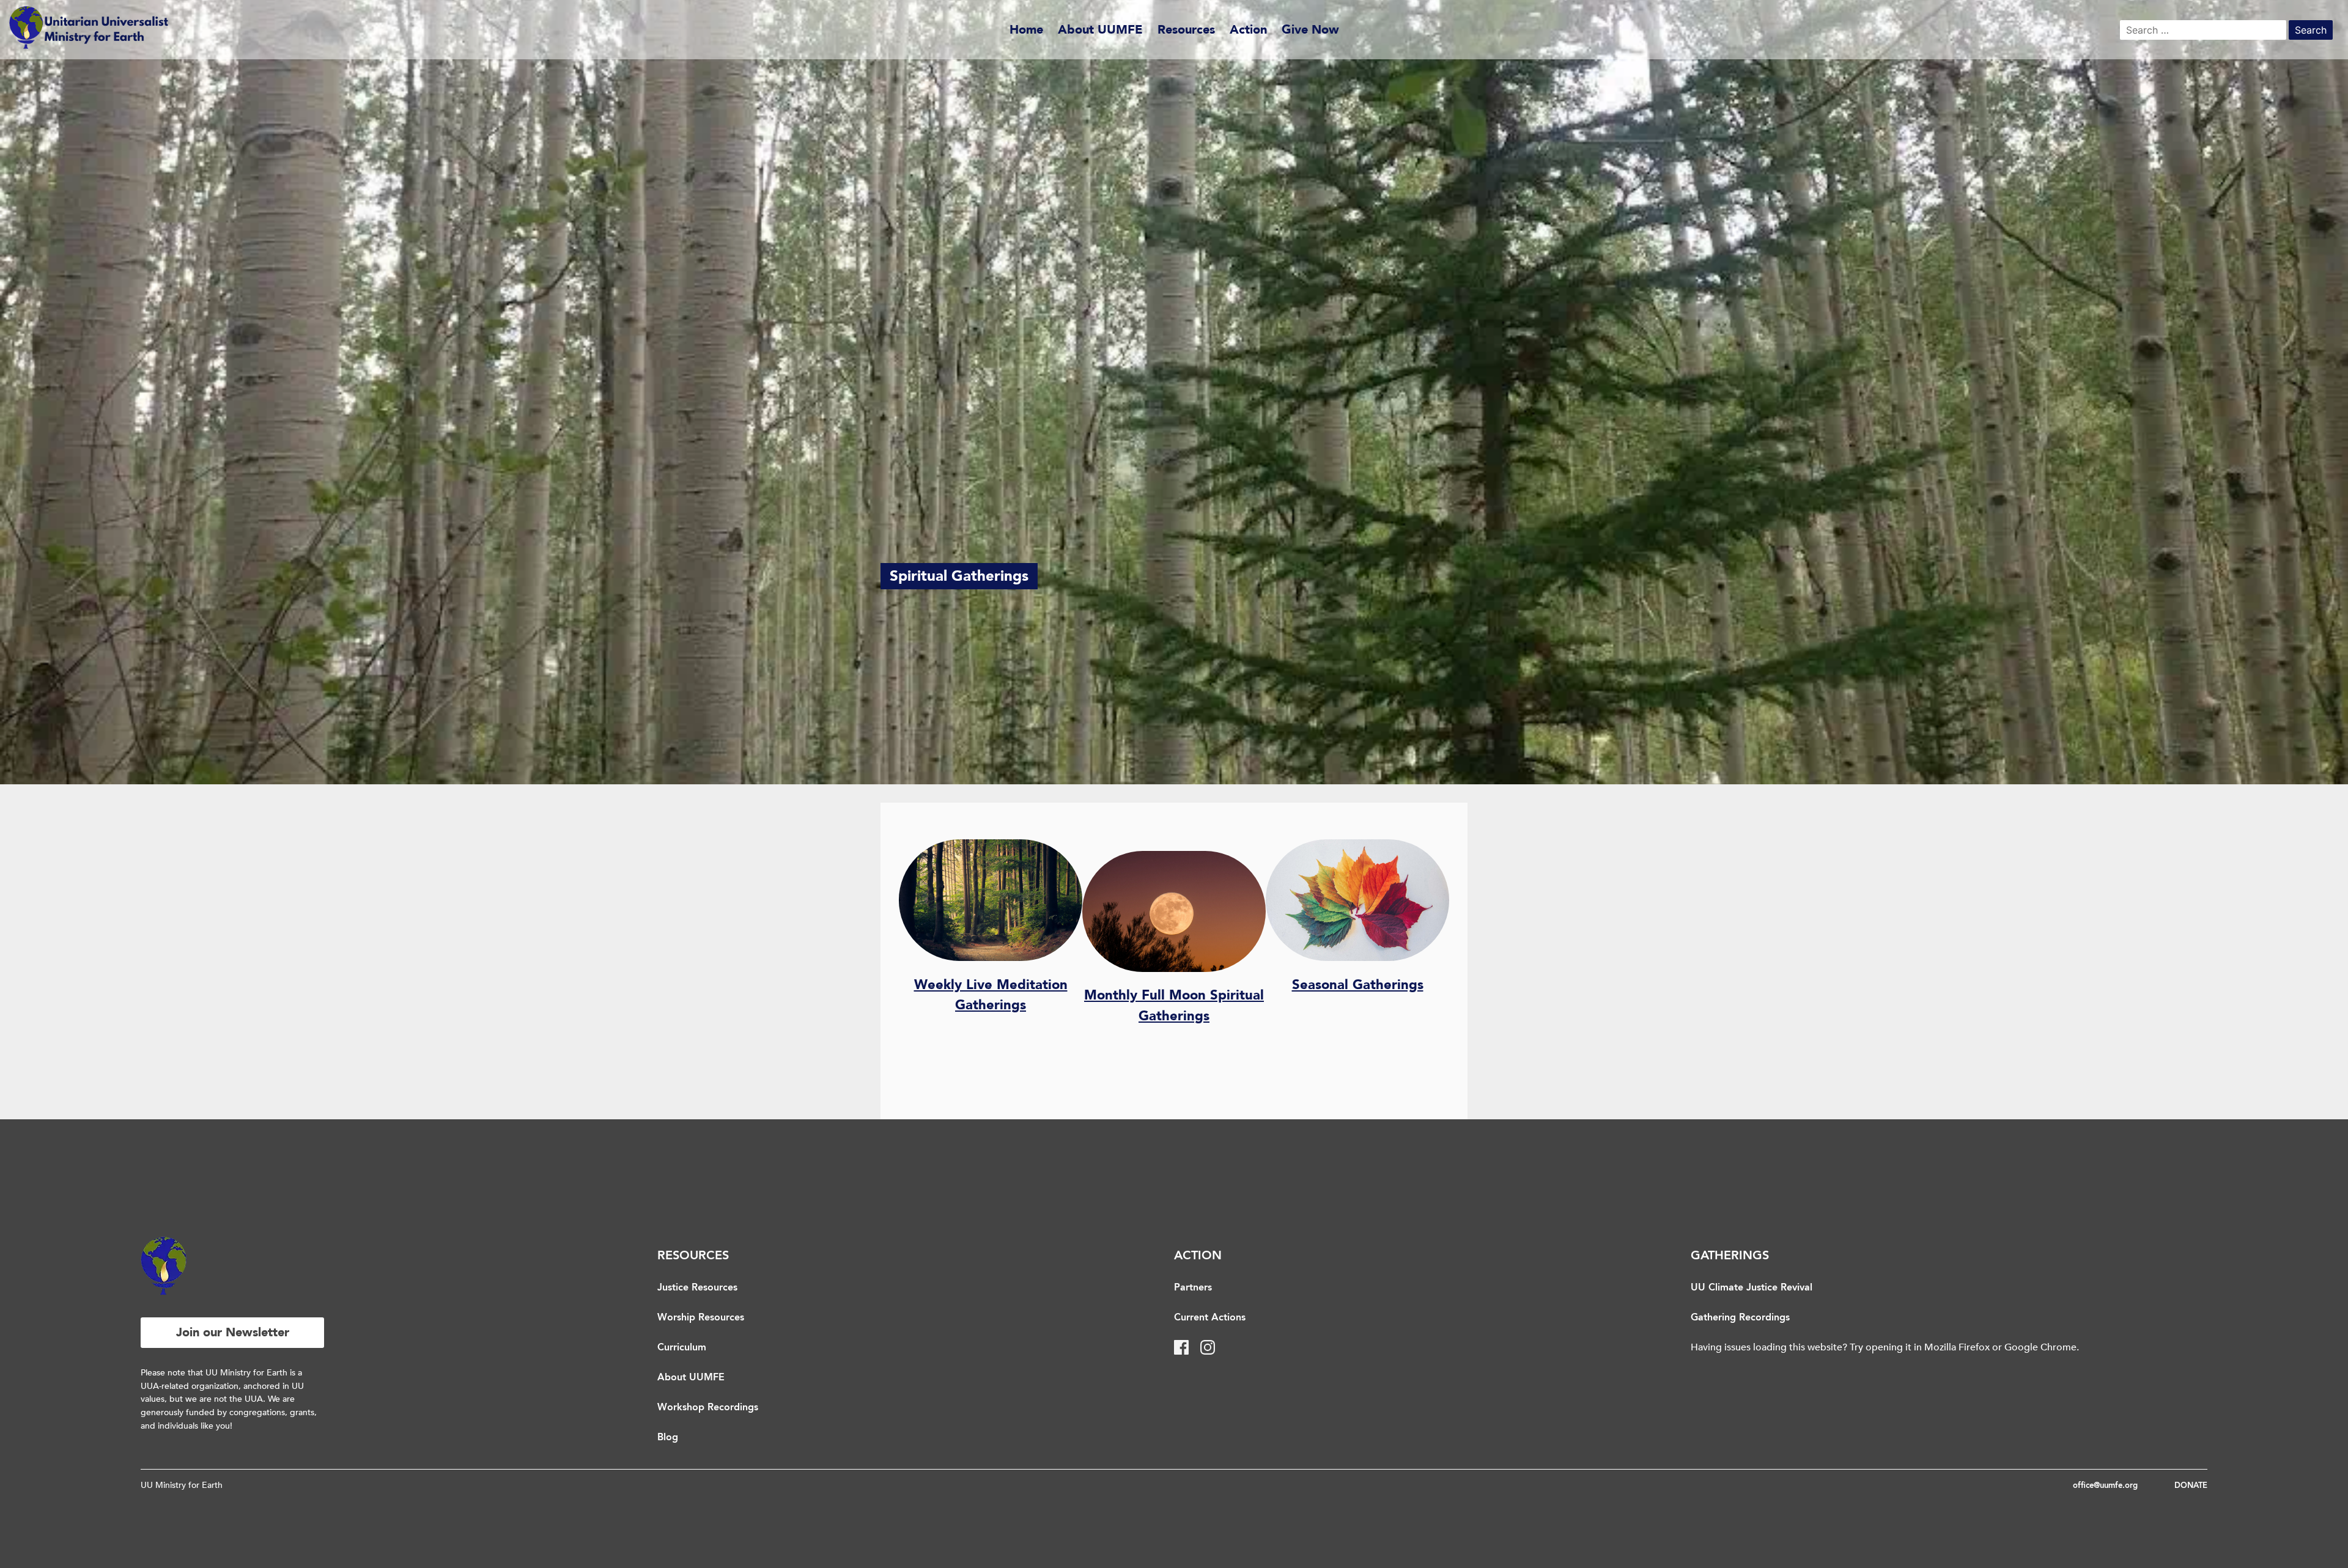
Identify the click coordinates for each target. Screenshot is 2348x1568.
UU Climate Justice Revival (1752, 1288)
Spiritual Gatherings (959, 576)
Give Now (1310, 30)
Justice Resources (697, 1288)
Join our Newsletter (233, 1332)
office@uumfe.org (2105, 1486)
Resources (1186, 30)
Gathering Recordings (1740, 1318)
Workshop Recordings (708, 1408)
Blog (668, 1438)
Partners (1193, 1288)
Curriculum (682, 1348)
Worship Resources (701, 1318)
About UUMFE (1100, 30)
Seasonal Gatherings (1358, 985)
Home (1026, 30)
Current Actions (1210, 1318)
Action (1248, 30)
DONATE (2191, 1486)
